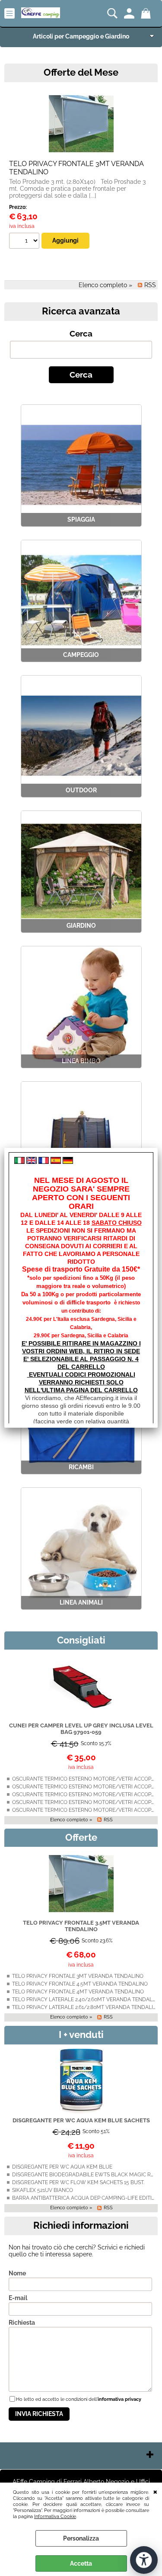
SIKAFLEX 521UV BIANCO (43, 2190)
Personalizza (81, 2538)
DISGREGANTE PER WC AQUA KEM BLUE (62, 2167)
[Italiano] (19, 1162)
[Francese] (44, 1162)
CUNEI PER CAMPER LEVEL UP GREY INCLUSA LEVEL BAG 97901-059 (81, 1729)
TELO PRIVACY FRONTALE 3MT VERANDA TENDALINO (78, 1976)
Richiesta (22, 2323)
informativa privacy (119, 2399)
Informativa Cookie (55, 2516)
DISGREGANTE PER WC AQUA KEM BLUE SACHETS (81, 2120)
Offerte (81, 1837)
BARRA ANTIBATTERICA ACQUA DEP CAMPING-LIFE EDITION (86, 2198)
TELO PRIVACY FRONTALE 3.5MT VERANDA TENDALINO (81, 1926)
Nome (17, 2273)
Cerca (81, 334)
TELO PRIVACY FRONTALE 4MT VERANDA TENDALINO (78, 1992)
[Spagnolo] (56, 1162)
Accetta (81, 2563)
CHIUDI (155, 2491)
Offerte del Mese (81, 72)
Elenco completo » (105, 285)
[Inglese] (32, 1162)
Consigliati (81, 1640)
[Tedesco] (68, 1162)
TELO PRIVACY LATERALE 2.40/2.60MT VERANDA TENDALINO (87, 1999)
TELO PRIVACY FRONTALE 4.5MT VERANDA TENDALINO (80, 1984)
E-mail (18, 2298)
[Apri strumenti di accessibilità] (144, 2560)
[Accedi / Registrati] (130, 13)
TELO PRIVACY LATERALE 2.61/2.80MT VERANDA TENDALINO (86, 2007)
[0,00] (147, 13)
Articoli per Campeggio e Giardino (81, 36)
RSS (150, 285)
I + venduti (81, 2035)
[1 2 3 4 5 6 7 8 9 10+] (25, 242)
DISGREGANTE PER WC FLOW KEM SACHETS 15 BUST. (78, 2182)
